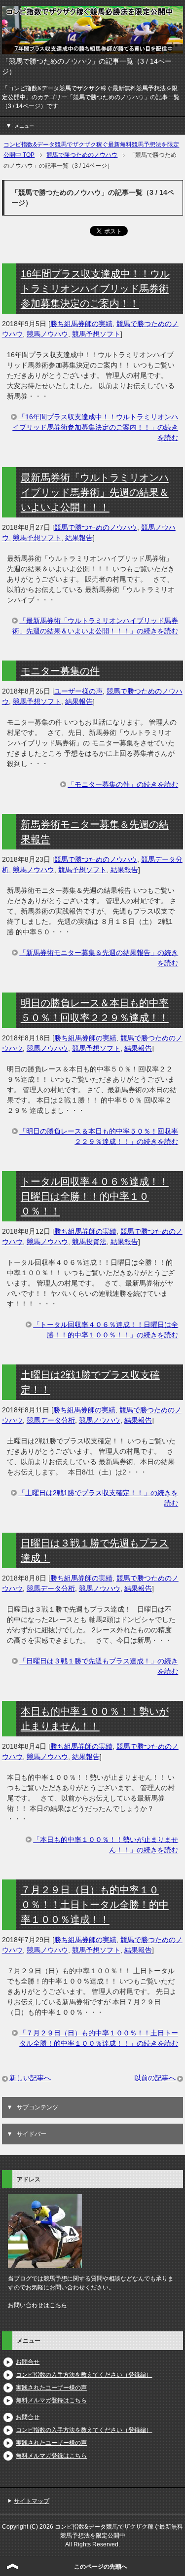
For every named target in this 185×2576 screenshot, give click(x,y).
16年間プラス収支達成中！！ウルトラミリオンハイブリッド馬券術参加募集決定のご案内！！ (95, 289)
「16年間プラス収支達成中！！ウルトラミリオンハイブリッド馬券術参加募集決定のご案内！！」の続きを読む (95, 427)
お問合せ (28, 2362)
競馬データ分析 (51, 1420)
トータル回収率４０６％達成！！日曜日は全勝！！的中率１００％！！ (95, 1196)
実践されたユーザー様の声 (51, 2388)
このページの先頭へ (101, 2567)
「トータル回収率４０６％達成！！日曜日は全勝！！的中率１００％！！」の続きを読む (106, 1330)
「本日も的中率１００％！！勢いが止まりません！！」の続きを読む (106, 1845)
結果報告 (79, 538)
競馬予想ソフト (96, 334)
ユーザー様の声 (78, 691)
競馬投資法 (89, 1242)
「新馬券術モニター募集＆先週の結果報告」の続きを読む (99, 958)
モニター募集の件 (60, 671)
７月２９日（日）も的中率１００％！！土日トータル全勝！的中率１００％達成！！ (95, 1905)
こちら (58, 2305)
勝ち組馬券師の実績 (81, 324)
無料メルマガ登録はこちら (51, 2400)
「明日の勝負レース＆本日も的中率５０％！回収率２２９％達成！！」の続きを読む (99, 1136)
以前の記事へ (155, 2078)
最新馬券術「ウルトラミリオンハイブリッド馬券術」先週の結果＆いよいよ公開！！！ (95, 492)
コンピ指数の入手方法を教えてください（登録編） (84, 2375)
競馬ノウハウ (47, 334)
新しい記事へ (30, 2078)
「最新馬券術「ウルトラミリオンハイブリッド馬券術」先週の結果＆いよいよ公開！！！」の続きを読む (95, 626)
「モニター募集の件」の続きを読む (123, 784)
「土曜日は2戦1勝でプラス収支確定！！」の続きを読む (98, 1498)
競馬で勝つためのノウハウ (96, 527)
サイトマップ (32, 2501)
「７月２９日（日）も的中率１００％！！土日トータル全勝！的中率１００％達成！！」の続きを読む (99, 2038)
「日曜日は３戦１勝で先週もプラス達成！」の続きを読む (99, 1666)
